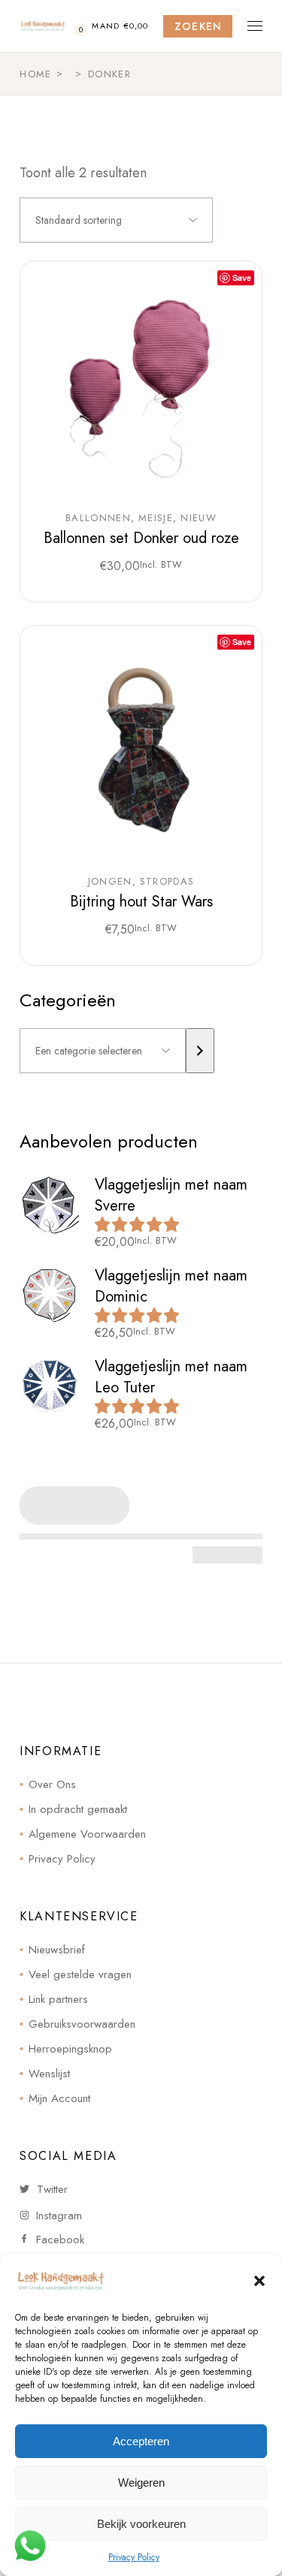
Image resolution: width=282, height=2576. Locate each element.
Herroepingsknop (70, 2049)
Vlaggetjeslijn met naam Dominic (171, 1286)
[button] (259, 2281)
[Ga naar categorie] (200, 1051)
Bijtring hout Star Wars (141, 902)
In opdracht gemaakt (78, 1809)
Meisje (156, 518)
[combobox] (116, 220)
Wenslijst (49, 2074)
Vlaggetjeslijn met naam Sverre (171, 1195)
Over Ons (52, 1784)
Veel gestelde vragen (80, 1974)
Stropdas (167, 882)
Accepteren (141, 2441)
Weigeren (141, 2482)
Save (242, 278)
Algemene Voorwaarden (87, 1834)
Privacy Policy (134, 2557)
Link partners (58, 1999)
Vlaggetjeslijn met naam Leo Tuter (171, 1377)
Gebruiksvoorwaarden (82, 2024)
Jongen (110, 882)
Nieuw (199, 518)
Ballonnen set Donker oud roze (141, 538)
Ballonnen (98, 518)
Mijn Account (59, 2098)
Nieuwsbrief (57, 1950)
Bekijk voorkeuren (141, 2524)
